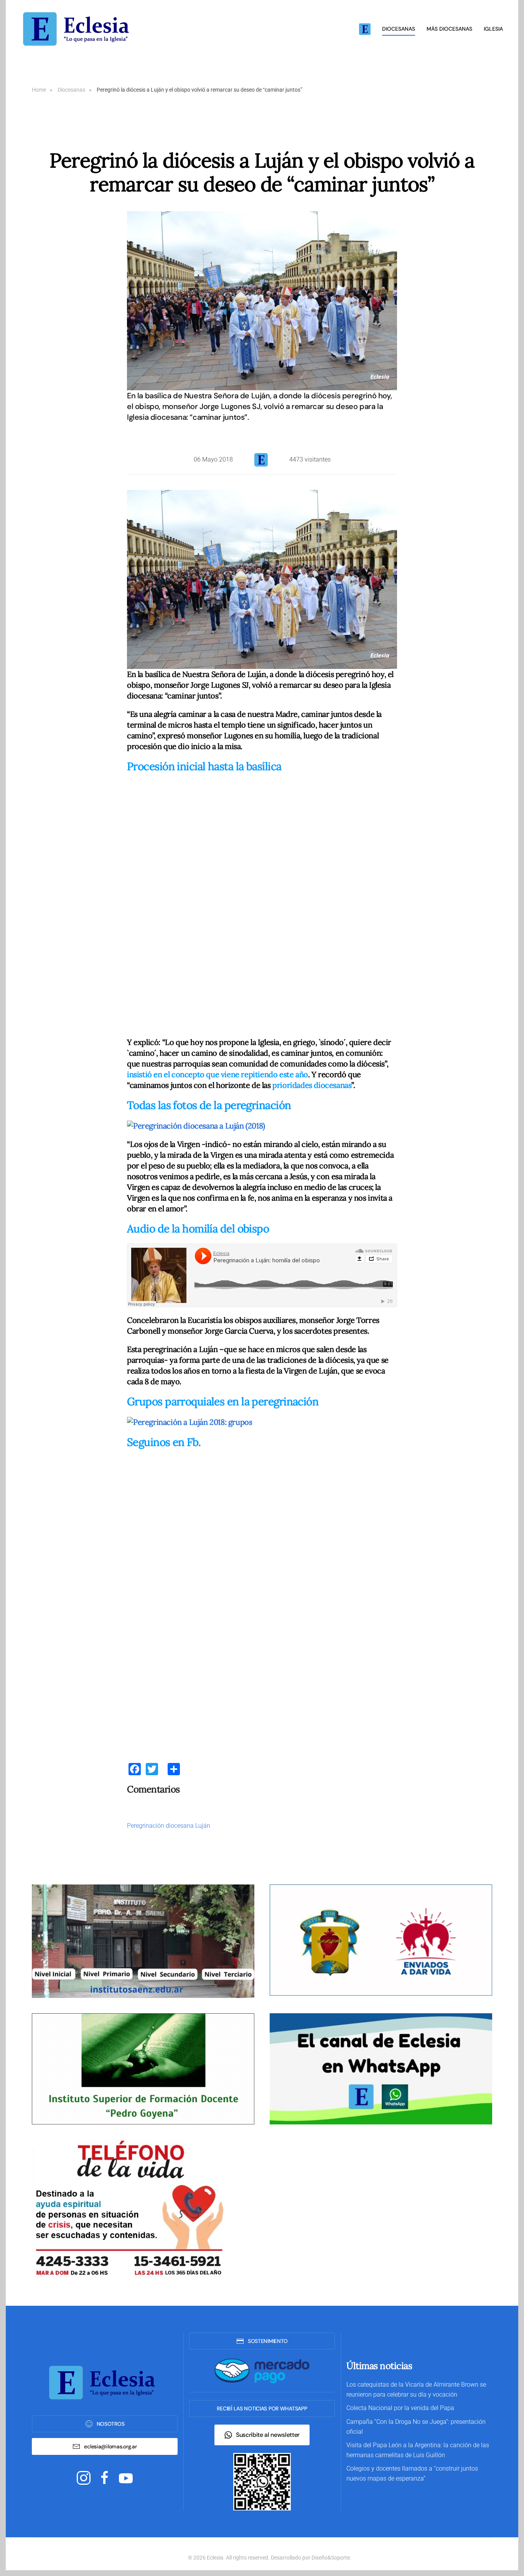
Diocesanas (399, 29)
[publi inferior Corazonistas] (381, 1939)
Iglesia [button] (493, 29)
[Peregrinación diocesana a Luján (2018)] (196, 1125)
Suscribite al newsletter (268, 2435)
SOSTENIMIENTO (268, 2341)
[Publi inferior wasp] (381, 2068)
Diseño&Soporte (331, 2558)
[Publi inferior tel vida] (128, 2209)
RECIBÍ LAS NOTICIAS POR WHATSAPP (262, 2408)
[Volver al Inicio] (79, 29)
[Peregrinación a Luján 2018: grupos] (189, 1421)
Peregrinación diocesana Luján (169, 1826)
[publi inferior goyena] (143, 2068)
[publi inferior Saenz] (143, 1941)
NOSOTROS (111, 2424)
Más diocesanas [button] (449, 29)
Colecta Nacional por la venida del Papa (400, 2408)
